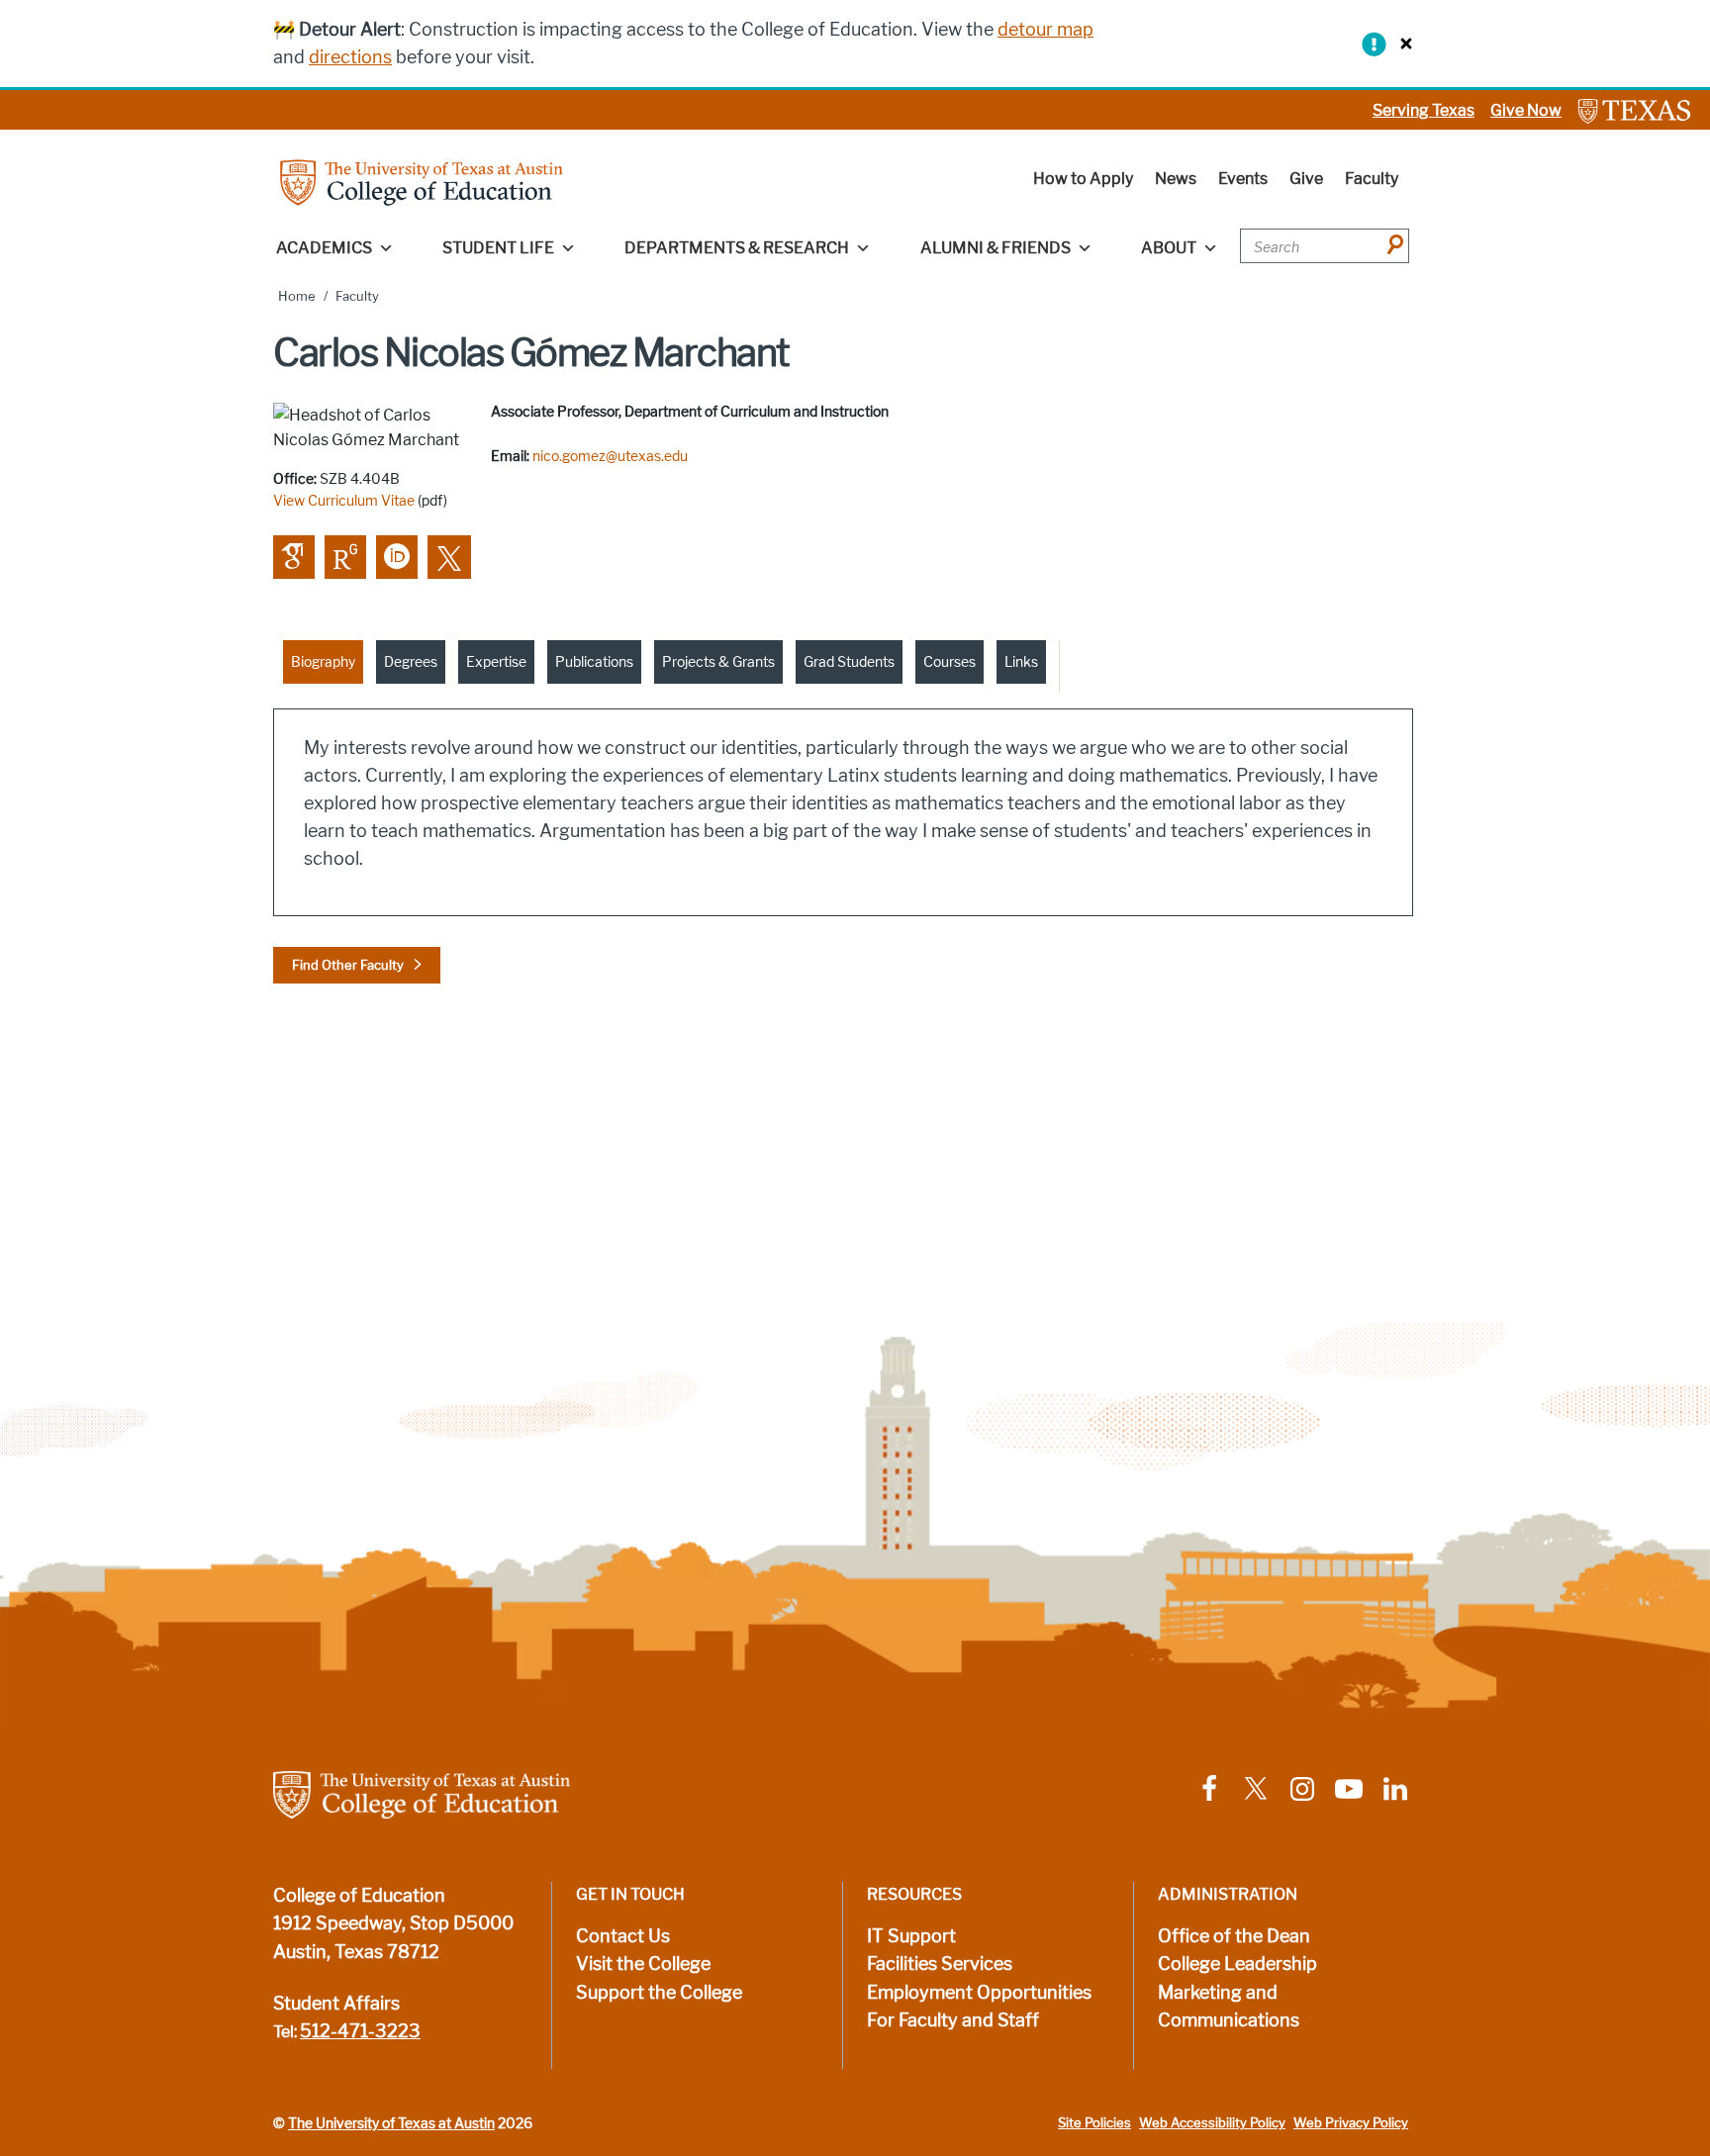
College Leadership (1237, 1964)
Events (1243, 179)
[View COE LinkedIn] (1395, 1787)
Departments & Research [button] (737, 248)
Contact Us (623, 1936)
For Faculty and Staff (953, 2020)
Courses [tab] (950, 662)
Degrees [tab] (411, 662)
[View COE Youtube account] (1349, 1787)
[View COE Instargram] (1302, 1787)
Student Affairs (336, 2004)
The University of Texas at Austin (391, 2123)
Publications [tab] (594, 662)
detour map (1045, 30)
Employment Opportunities (979, 1993)
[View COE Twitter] (1256, 1787)
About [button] (1169, 248)
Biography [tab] (323, 662)
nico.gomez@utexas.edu (610, 456)
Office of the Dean (1234, 1936)
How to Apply (1083, 179)
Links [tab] (1021, 662)
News (1176, 179)
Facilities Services (940, 1964)
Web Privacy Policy (1351, 2123)
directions (350, 57)
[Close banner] (1401, 43)
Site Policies (1094, 2123)
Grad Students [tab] (849, 662)
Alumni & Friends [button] (996, 248)
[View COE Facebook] (1209, 1787)
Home (297, 296)
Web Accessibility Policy (1212, 2123)
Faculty (1372, 179)
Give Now (1526, 110)
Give (1306, 179)
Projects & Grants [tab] (718, 662)
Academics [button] (324, 248)
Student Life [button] (498, 248)
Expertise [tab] (496, 662)
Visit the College (643, 1964)
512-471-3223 (360, 2031)
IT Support (911, 1936)
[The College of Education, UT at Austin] (422, 182)
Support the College (659, 1993)
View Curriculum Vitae (344, 501)
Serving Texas (1424, 110)
